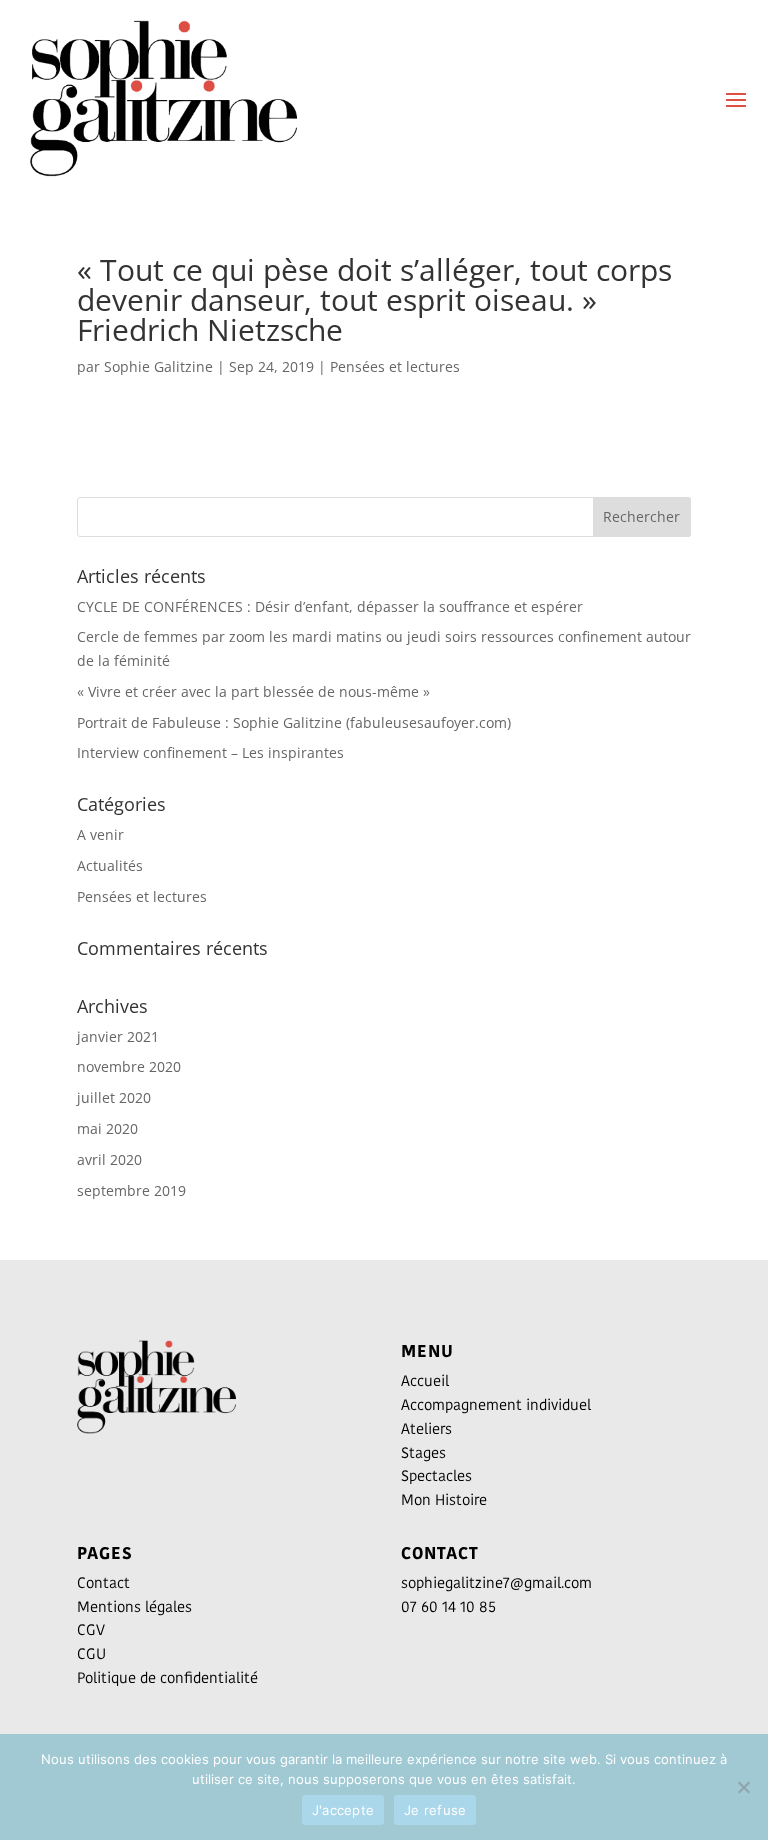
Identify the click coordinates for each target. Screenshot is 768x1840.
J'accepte (343, 1810)
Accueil (425, 1380)
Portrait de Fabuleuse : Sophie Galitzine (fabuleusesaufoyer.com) (294, 722)
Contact (103, 1582)
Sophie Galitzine (158, 366)
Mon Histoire (444, 1499)
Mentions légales (134, 1606)
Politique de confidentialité (167, 1677)
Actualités (110, 865)
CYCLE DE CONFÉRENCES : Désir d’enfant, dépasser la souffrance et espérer (330, 606)
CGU (91, 1653)
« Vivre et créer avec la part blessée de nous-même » (253, 691)
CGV (91, 1629)
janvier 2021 (118, 1036)
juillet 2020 (114, 1097)
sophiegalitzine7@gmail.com (496, 1582)
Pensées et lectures (395, 366)
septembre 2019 (131, 1190)
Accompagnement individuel (496, 1404)
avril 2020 (109, 1159)
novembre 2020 (129, 1066)
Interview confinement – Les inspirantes (210, 752)
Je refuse (435, 1810)
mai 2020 (107, 1128)
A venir (100, 834)
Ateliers (426, 1428)
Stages (423, 1452)
